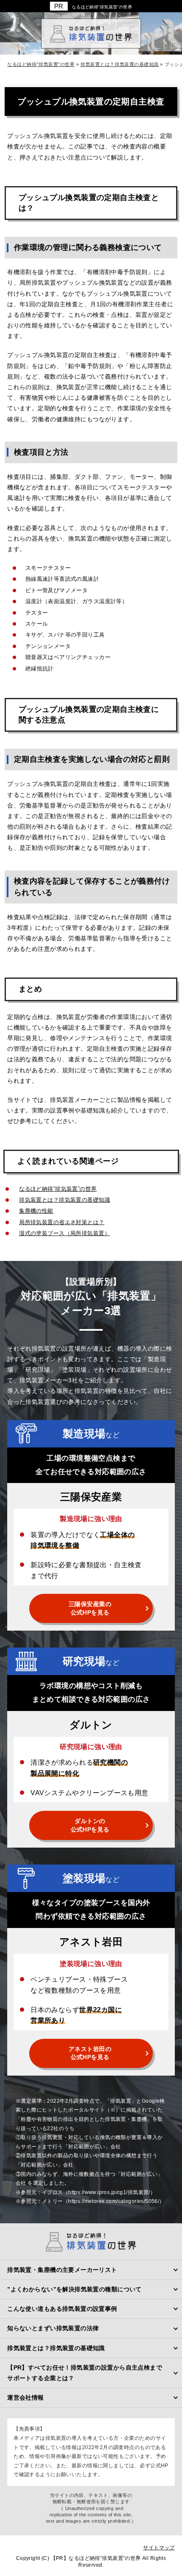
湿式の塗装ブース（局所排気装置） (65, 1233)
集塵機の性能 (36, 1211)
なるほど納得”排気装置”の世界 (102, 7)
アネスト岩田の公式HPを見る (90, 2053)
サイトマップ (159, 2548)
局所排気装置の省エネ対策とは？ (62, 1222)
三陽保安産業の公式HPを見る (90, 1608)
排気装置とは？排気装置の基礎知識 (65, 1200)
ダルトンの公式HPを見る (90, 1825)
